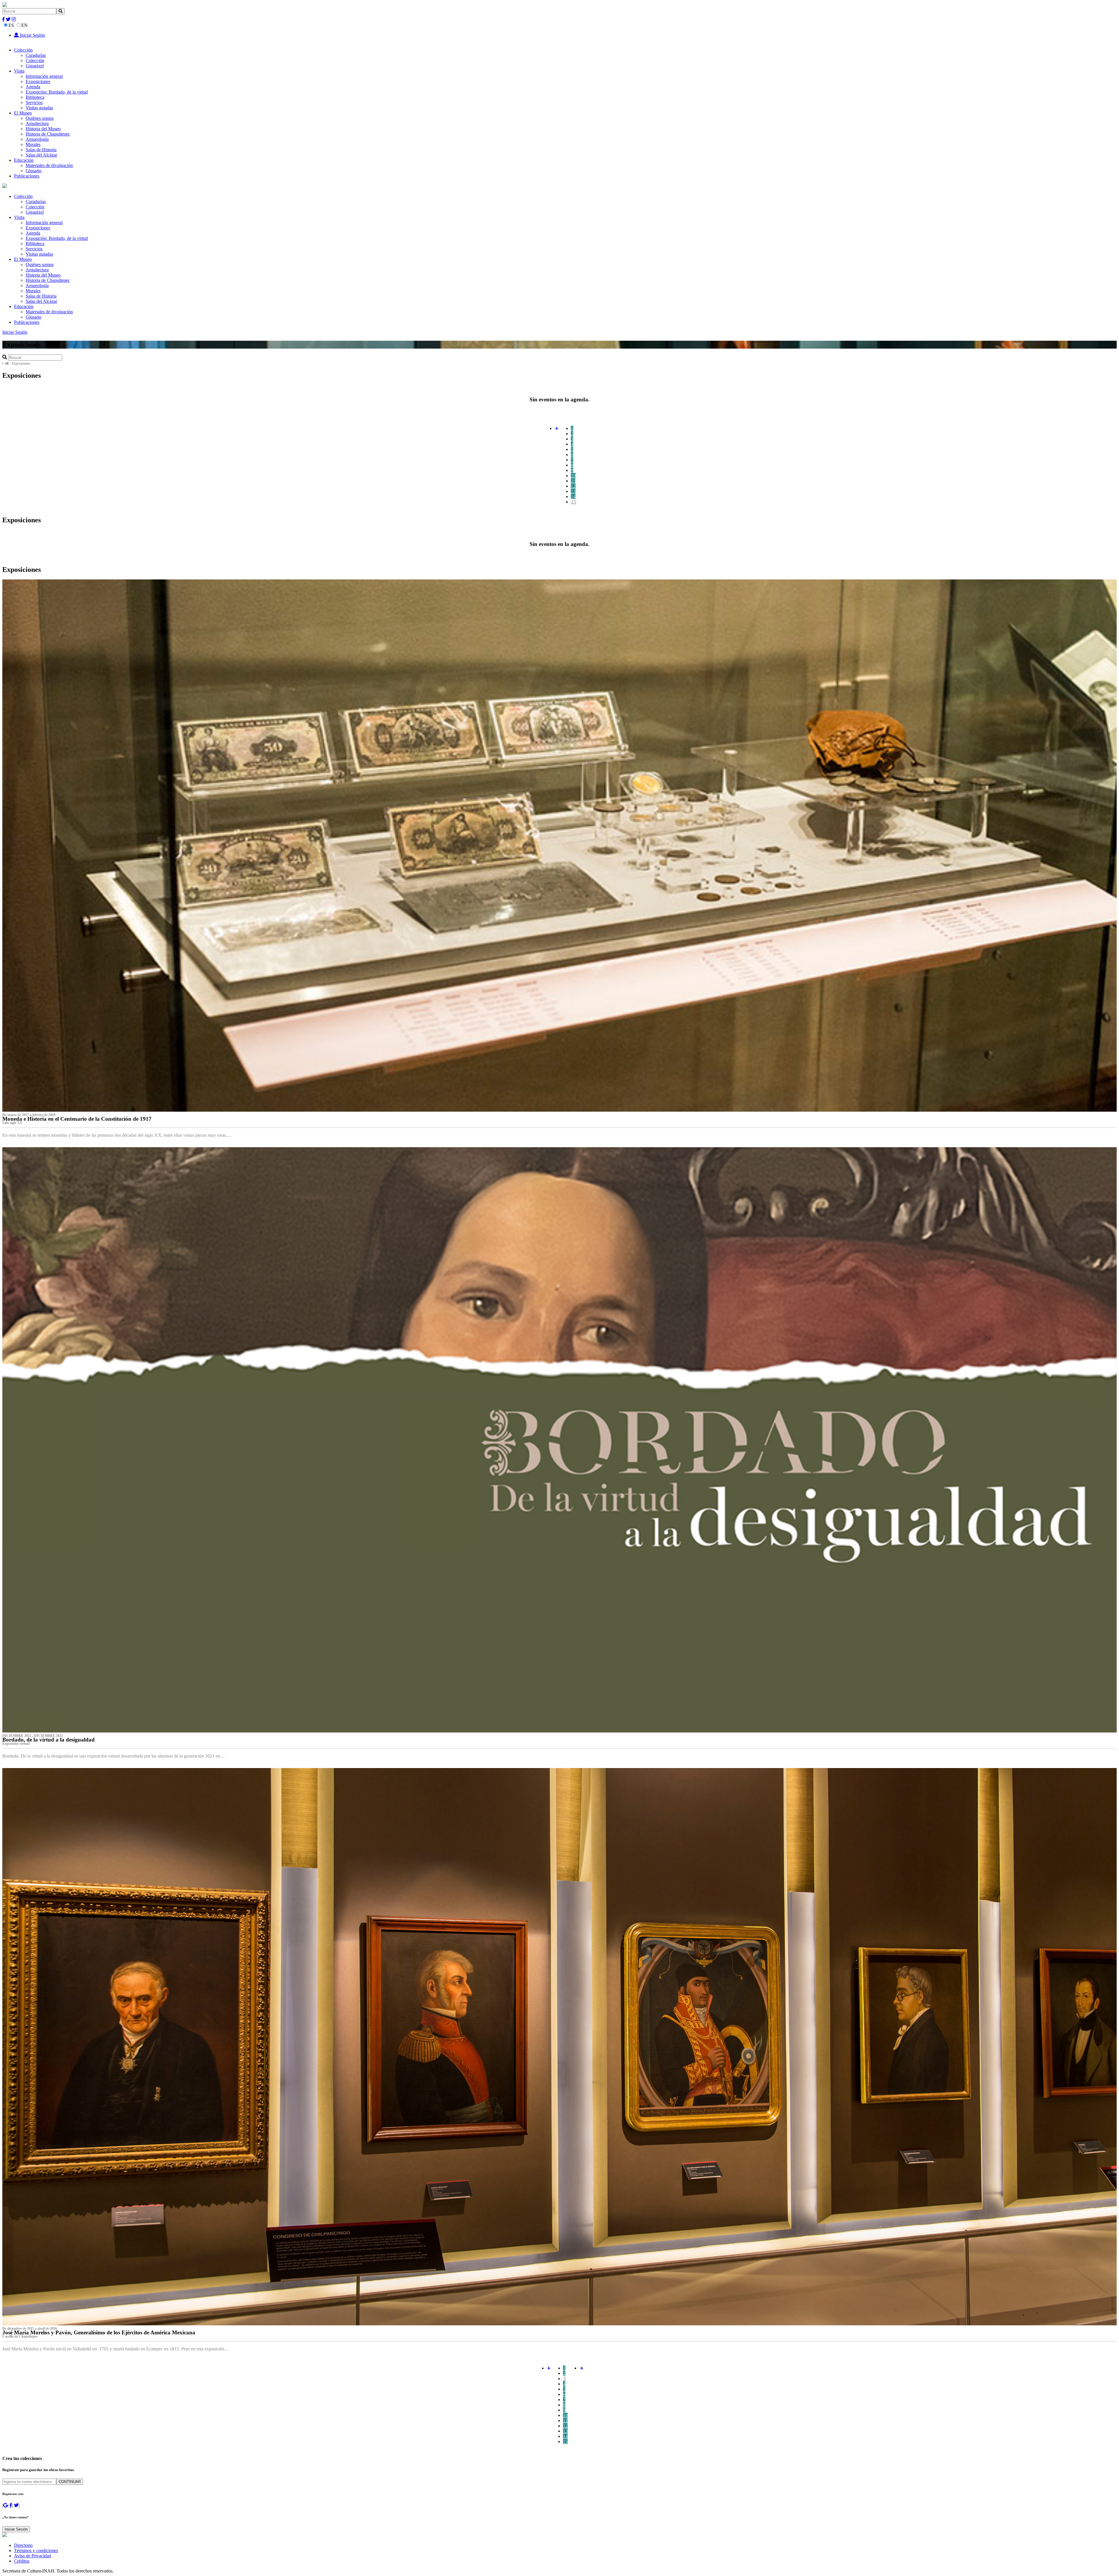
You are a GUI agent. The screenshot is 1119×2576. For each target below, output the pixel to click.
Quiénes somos (40, 118)
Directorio (23, 2545)
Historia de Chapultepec (48, 134)
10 (573, 476)
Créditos (22, 2561)
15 (573, 502)
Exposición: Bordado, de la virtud (57, 92)
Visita (19, 71)
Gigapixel (35, 66)
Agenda (33, 87)
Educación (24, 160)
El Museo (23, 113)
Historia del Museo (43, 129)
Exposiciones (38, 81)
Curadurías (36, 55)
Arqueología (37, 139)
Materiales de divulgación (49, 165)
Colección (23, 50)
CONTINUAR (70, 2482)
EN (24, 25)
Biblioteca (35, 97)
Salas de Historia (41, 150)
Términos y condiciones (36, 2550)
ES (11, 25)
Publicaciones (27, 176)
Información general (44, 76)
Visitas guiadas (39, 108)
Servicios (34, 102)
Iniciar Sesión (32, 35)
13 (573, 491)
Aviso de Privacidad (32, 2556)
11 (573, 481)
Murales (33, 144)
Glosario (34, 171)
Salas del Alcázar (41, 155)
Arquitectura (37, 123)
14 (573, 497)
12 (573, 486)
